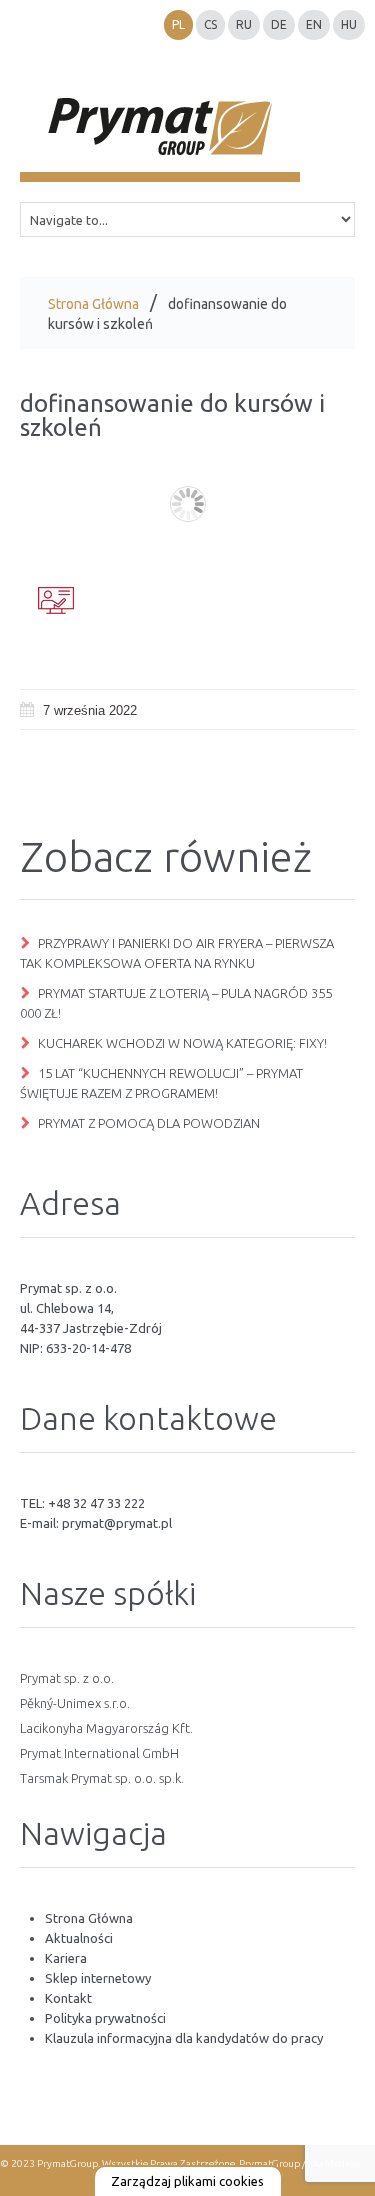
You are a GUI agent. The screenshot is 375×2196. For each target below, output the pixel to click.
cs (210, 24)
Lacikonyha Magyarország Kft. (106, 1728)
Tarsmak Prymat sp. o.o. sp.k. (102, 1778)
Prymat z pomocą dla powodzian (149, 1123)
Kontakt (68, 1998)
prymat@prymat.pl (117, 1523)
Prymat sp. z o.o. (67, 1678)
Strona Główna (93, 304)
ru (244, 24)
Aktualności (79, 1938)
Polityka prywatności (105, 2018)
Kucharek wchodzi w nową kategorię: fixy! (182, 1043)
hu (349, 24)
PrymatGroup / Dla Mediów (299, 2163)
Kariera (66, 1958)
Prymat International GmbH (99, 1753)
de (279, 24)
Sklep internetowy (98, 1978)
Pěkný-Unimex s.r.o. (75, 1703)
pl (178, 24)
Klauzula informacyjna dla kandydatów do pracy (184, 2038)
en (314, 24)
